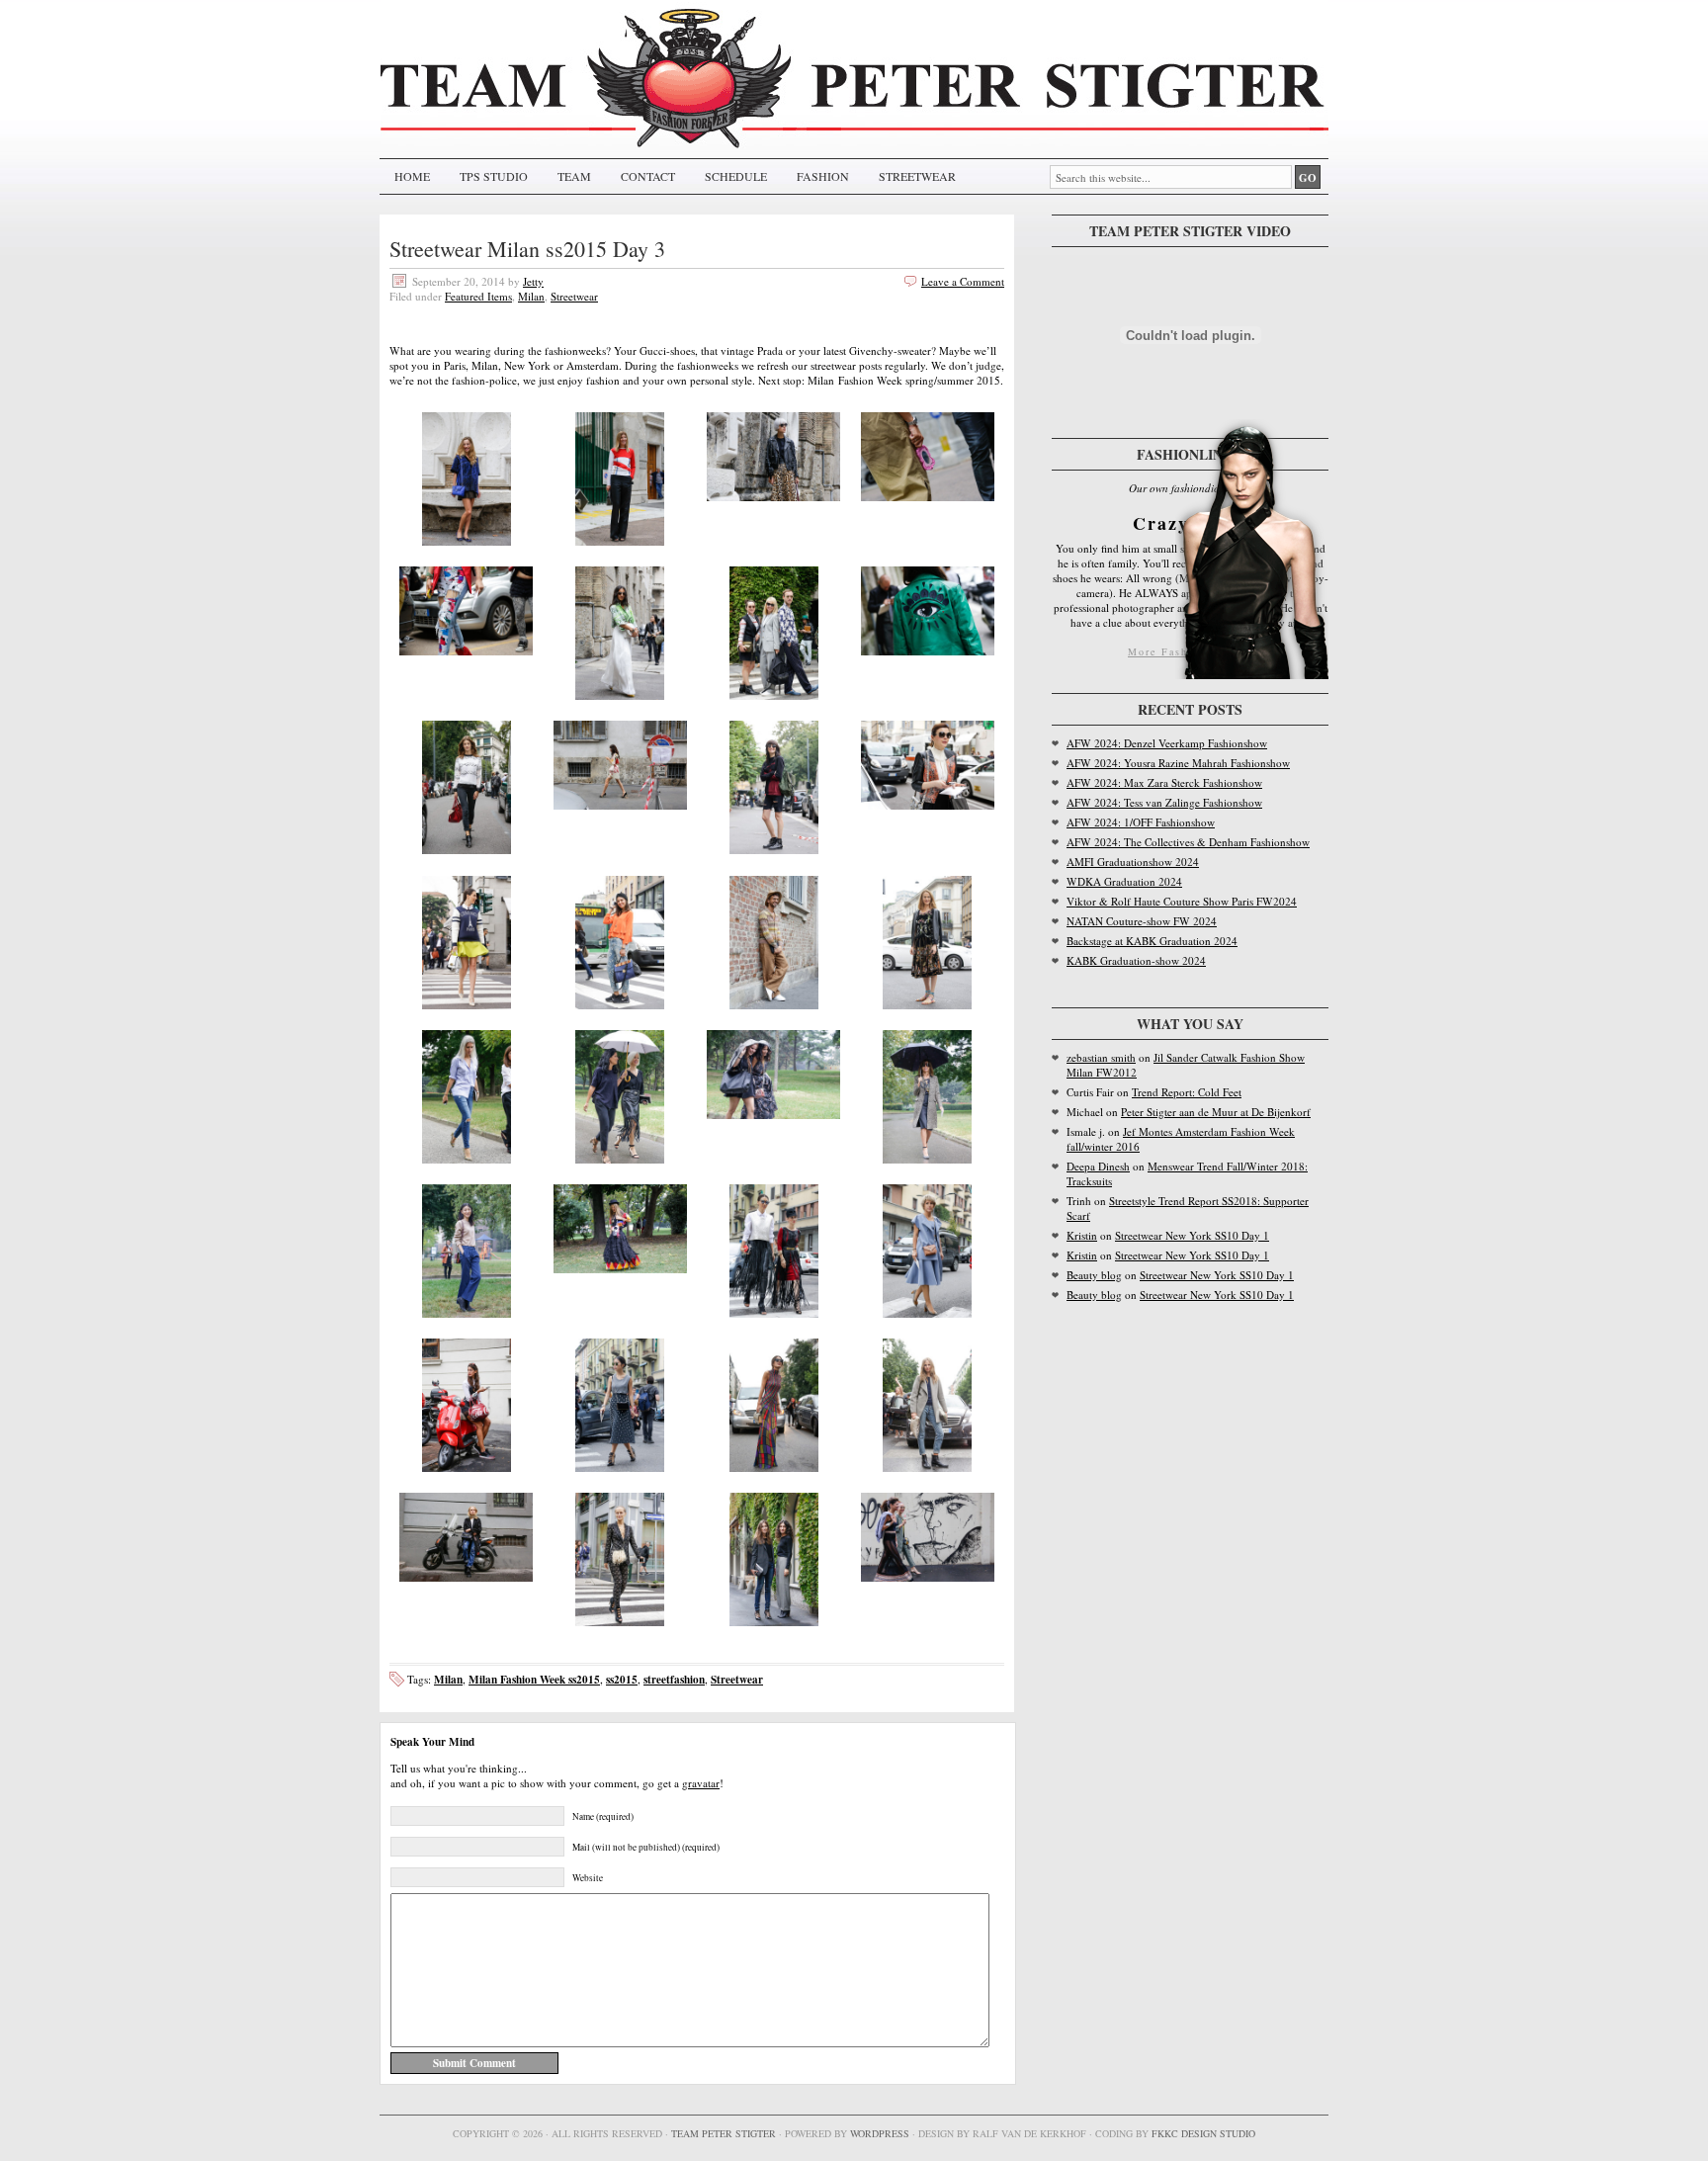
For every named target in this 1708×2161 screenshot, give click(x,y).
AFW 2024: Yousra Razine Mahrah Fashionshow (1178, 763)
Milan (531, 296)
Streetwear (574, 296)
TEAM (574, 176)
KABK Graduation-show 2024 (1136, 960)
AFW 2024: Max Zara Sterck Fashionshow (1164, 782)
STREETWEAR (917, 176)
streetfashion (674, 1679)
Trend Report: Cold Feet (1187, 1092)
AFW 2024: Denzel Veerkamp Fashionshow (1167, 743)
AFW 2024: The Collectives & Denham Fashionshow (1188, 842)
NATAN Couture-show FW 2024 (1142, 921)
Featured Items (478, 296)
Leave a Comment (963, 281)
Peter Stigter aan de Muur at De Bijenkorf (1216, 1112)
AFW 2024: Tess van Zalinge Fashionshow (1164, 802)
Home (412, 176)
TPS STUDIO (494, 176)
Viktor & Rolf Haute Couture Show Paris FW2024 (1182, 901)
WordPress (880, 2133)
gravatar (701, 1783)
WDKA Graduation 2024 (1124, 881)
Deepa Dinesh (1098, 1166)
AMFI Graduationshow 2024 (1133, 862)
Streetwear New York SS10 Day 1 (1192, 1235)
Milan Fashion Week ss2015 (534, 1679)
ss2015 (622, 1679)
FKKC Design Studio (1203, 2133)
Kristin (1082, 1235)
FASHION (823, 176)
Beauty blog (1094, 1275)
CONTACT (648, 176)
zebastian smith (1101, 1057)
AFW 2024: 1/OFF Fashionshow (1141, 822)
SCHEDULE (736, 176)
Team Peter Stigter (724, 2133)
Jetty (533, 281)
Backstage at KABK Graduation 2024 (1152, 941)
